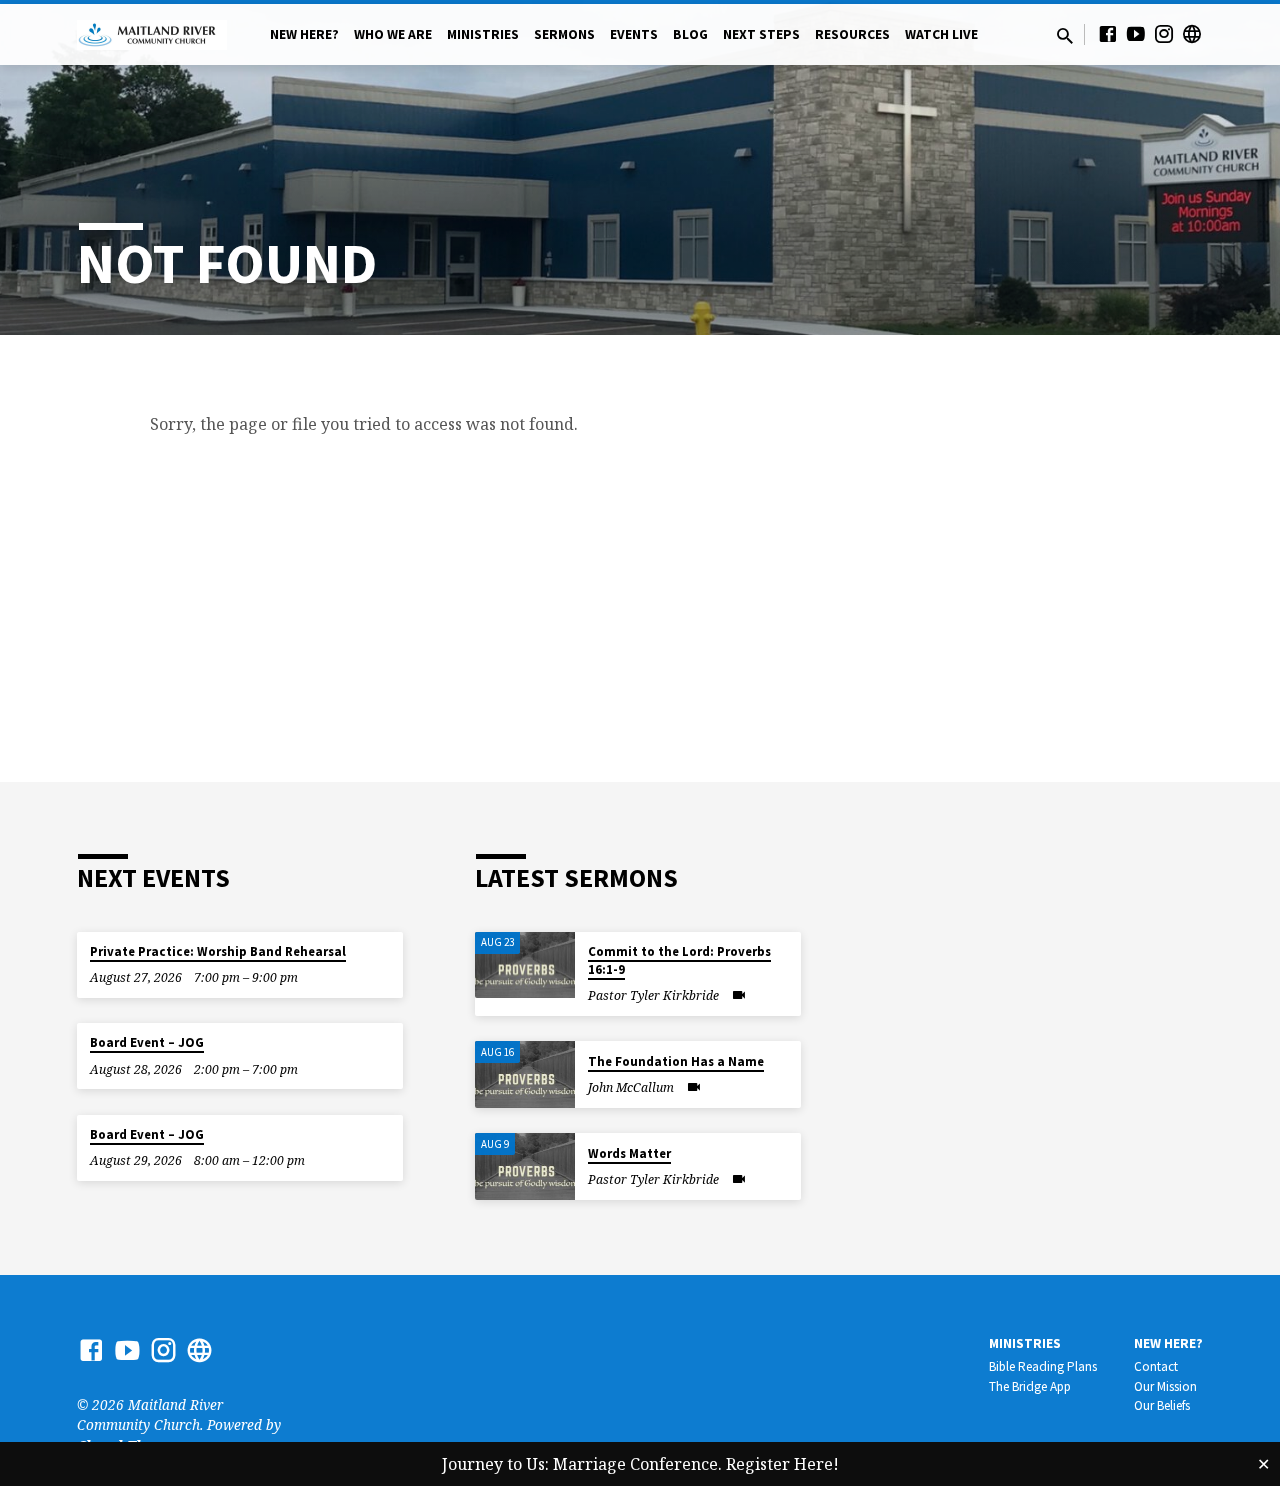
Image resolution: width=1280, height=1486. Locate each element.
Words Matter (629, 1153)
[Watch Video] (739, 995)
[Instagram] (1164, 33)
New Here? (304, 34)
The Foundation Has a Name (676, 1061)
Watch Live (941, 34)
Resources (852, 34)
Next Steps (761, 34)
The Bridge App (1030, 1386)
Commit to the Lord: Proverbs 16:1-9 (679, 960)
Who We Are (393, 34)
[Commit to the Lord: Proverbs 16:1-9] (525, 965)
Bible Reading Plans (1043, 1366)
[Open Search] (1065, 35)
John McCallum (631, 1087)
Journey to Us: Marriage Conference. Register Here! (640, 1464)
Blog (690, 34)
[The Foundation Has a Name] (525, 1074)
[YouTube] (1136, 33)
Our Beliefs (1162, 1405)
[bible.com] (1192, 33)
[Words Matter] (525, 1166)
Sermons (564, 34)
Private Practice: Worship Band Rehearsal (218, 951)
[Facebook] (1108, 33)
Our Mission (1165, 1386)
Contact (1156, 1366)
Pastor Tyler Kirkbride (653, 995)
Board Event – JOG (147, 1042)
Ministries (483, 34)
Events (634, 34)
